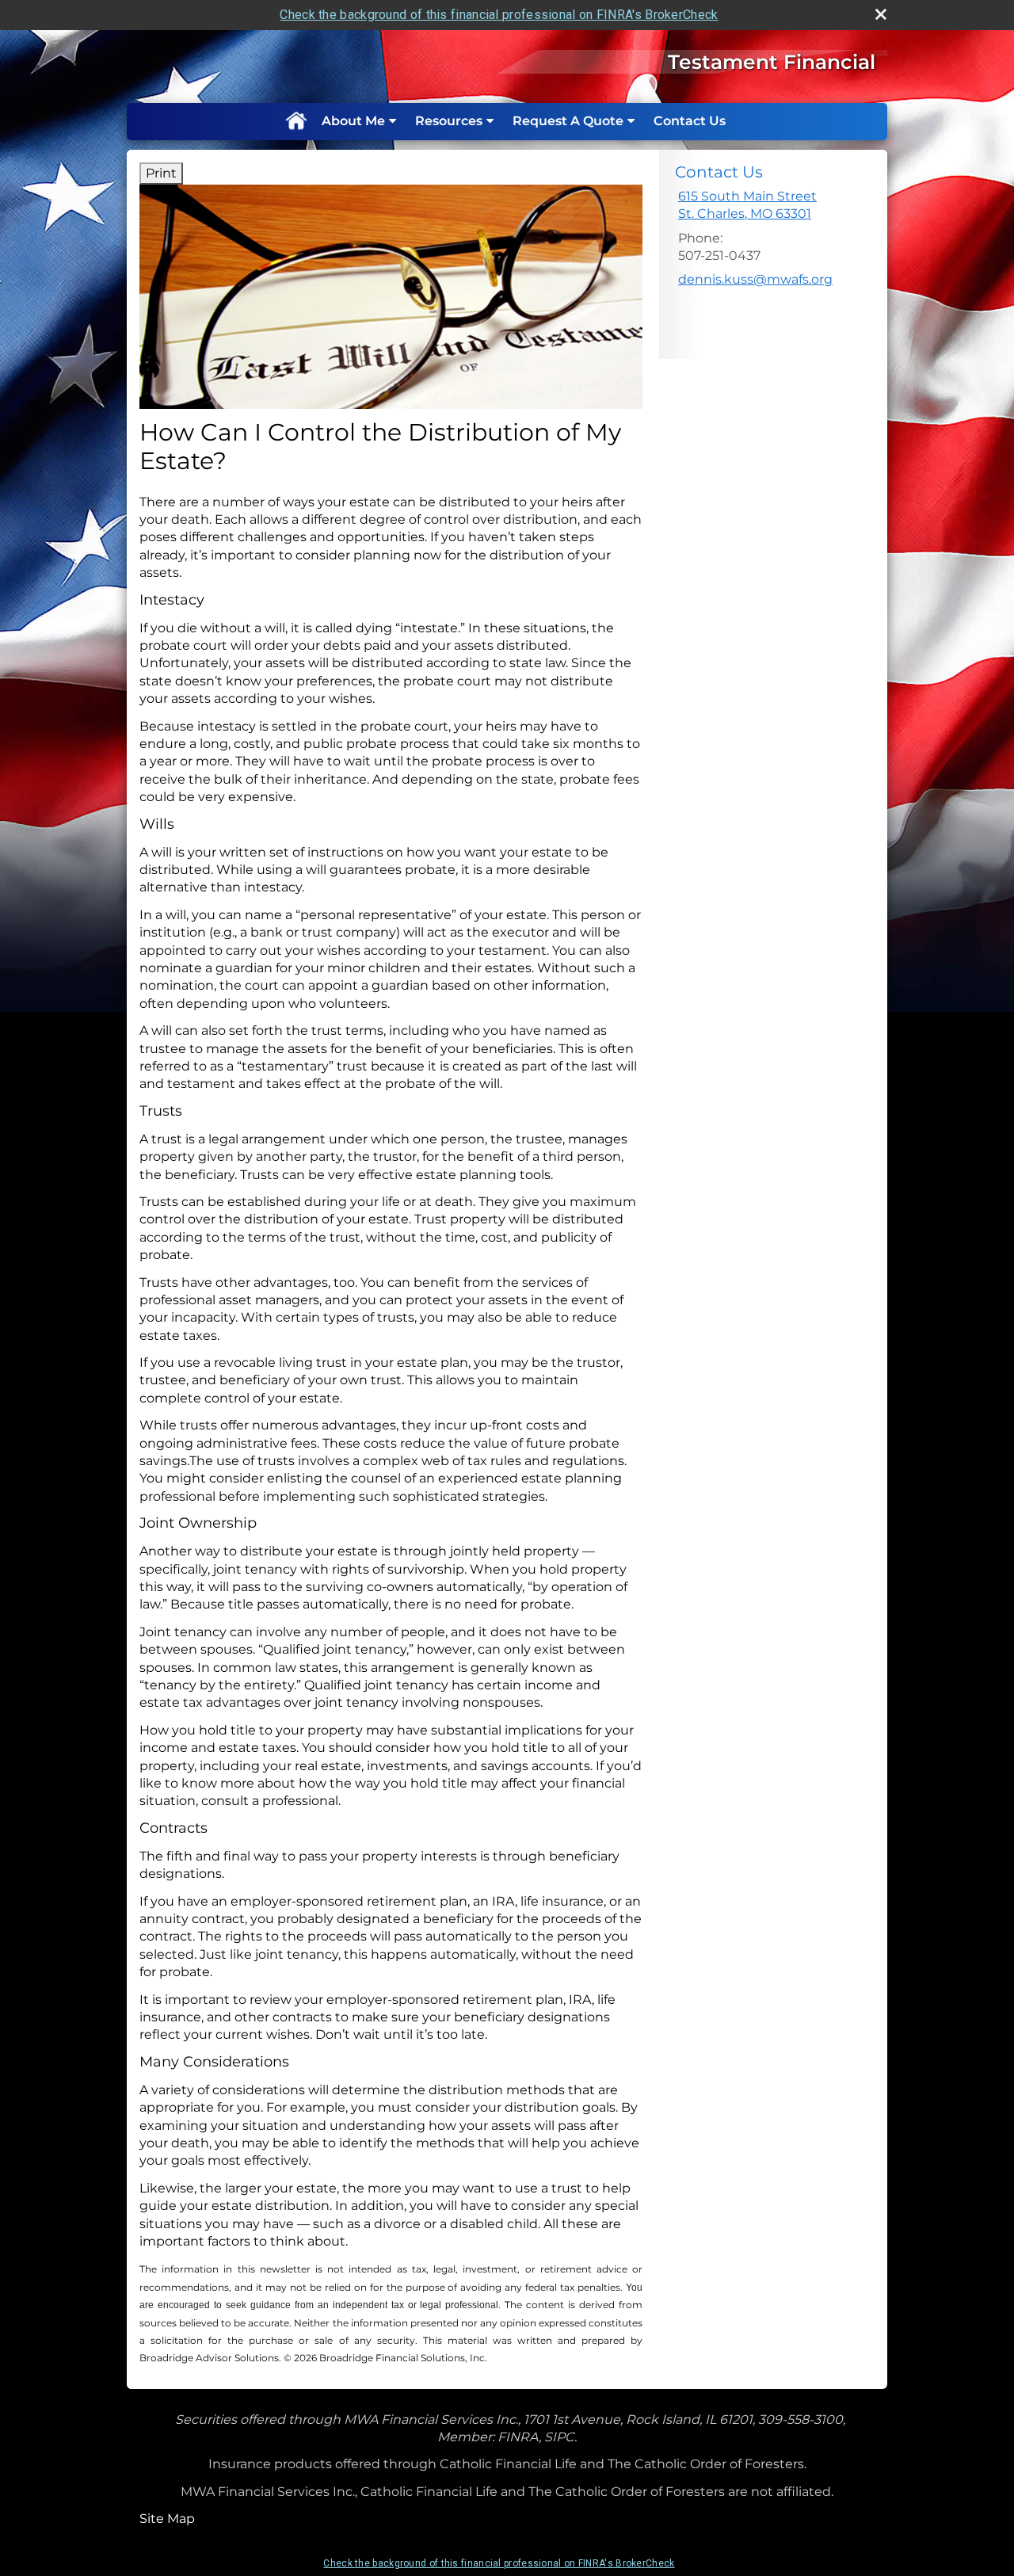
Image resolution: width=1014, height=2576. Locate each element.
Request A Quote (568, 121)
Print (161, 173)
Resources (449, 121)
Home (295, 121)
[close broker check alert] (881, 14)
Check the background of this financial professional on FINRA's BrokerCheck (499, 15)
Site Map (167, 2519)
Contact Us (690, 121)
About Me (353, 121)
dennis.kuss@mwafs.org (755, 279)
